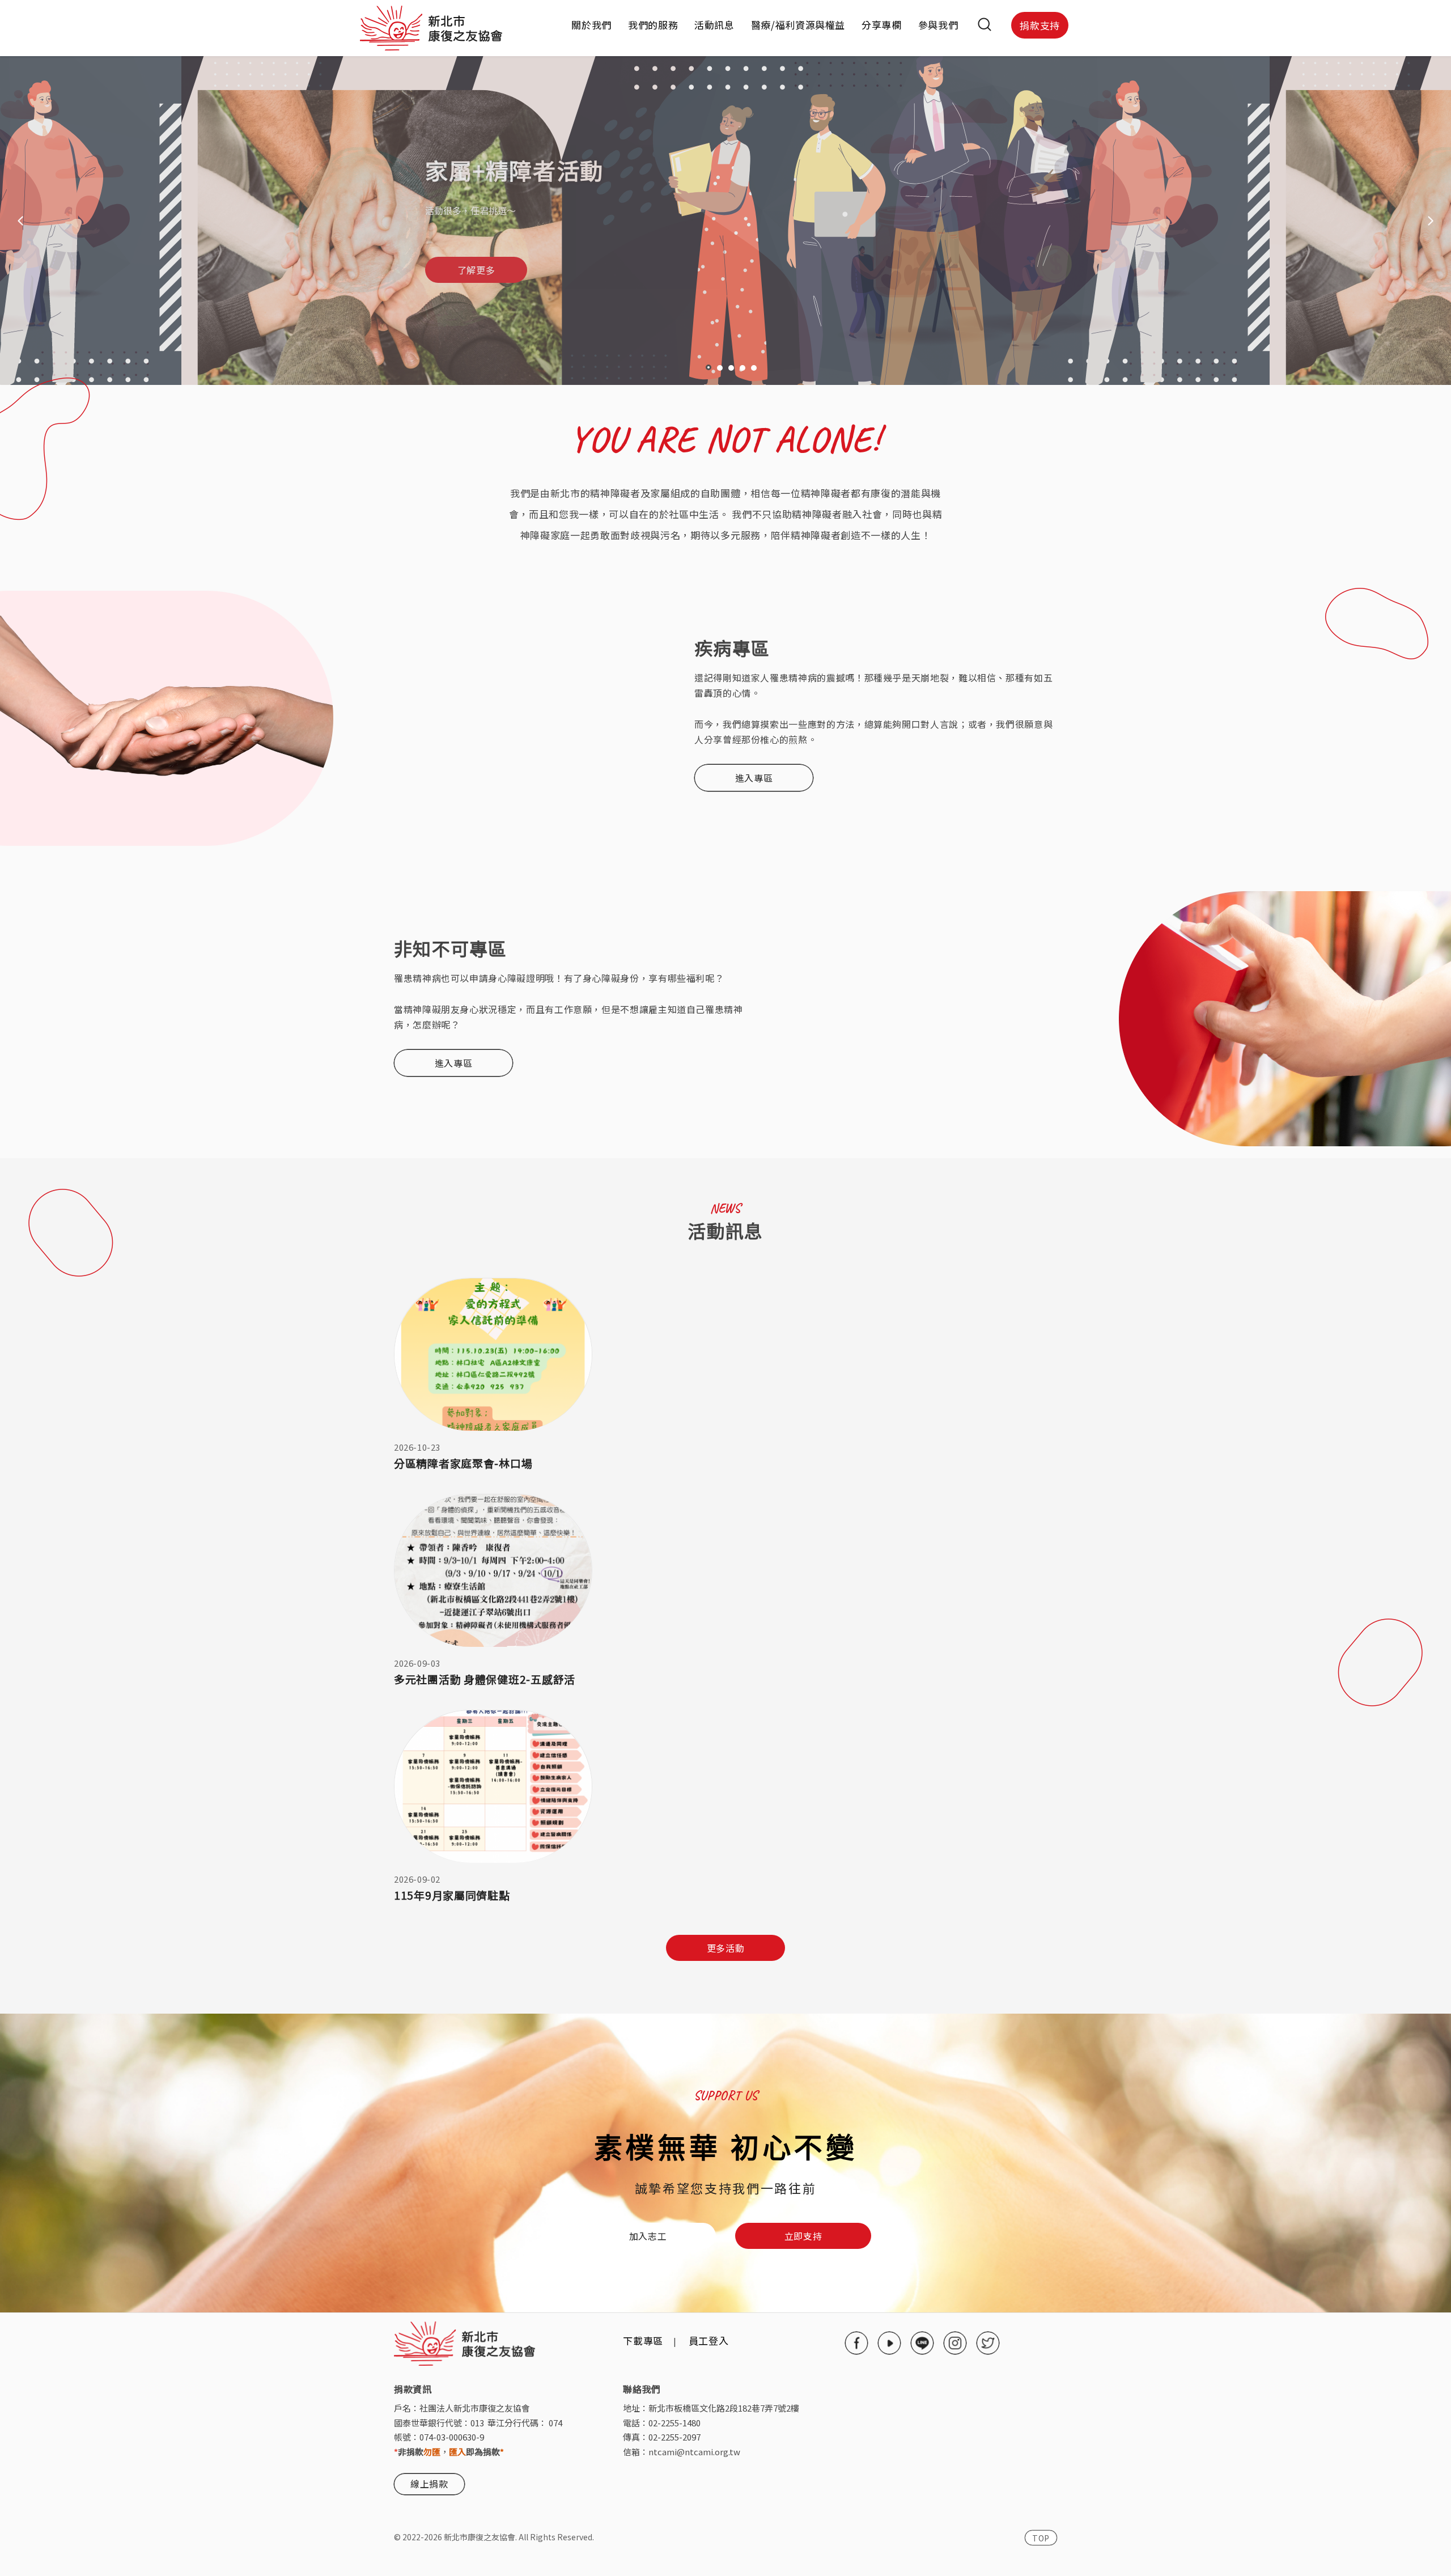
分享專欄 (882, 25)
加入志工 (648, 2236)
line (922, 2343)
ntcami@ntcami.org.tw (694, 2452)
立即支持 (803, 2236)
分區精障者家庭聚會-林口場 (463, 1463)
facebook (856, 2343)
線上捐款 (429, 2484)
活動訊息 (714, 25)
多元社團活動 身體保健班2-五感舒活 (485, 1679)
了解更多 (476, 270)
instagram (955, 2343)
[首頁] (431, 25)
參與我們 (938, 25)
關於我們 (591, 25)
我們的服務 (653, 25)
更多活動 (726, 1948)
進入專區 (754, 778)
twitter (988, 2343)
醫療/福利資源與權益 (798, 25)
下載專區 (643, 2340)
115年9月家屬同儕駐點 (452, 1895)
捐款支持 (1040, 25)
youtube (889, 2343)
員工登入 (709, 2340)
